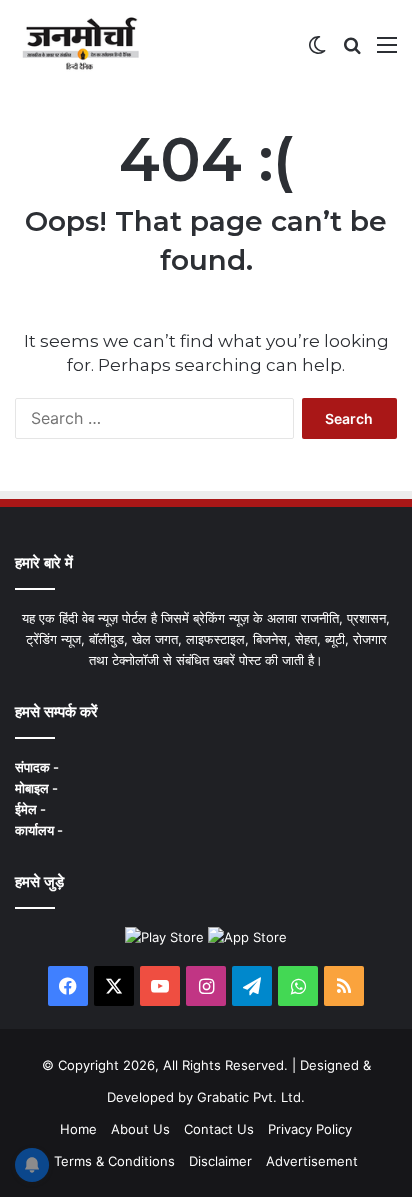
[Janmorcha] (80, 44)
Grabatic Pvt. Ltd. (251, 1097)
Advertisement (312, 1161)
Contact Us (219, 1129)
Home (78, 1129)
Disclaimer (220, 1161)
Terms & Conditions (114, 1161)
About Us (140, 1129)
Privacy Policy (310, 1129)
